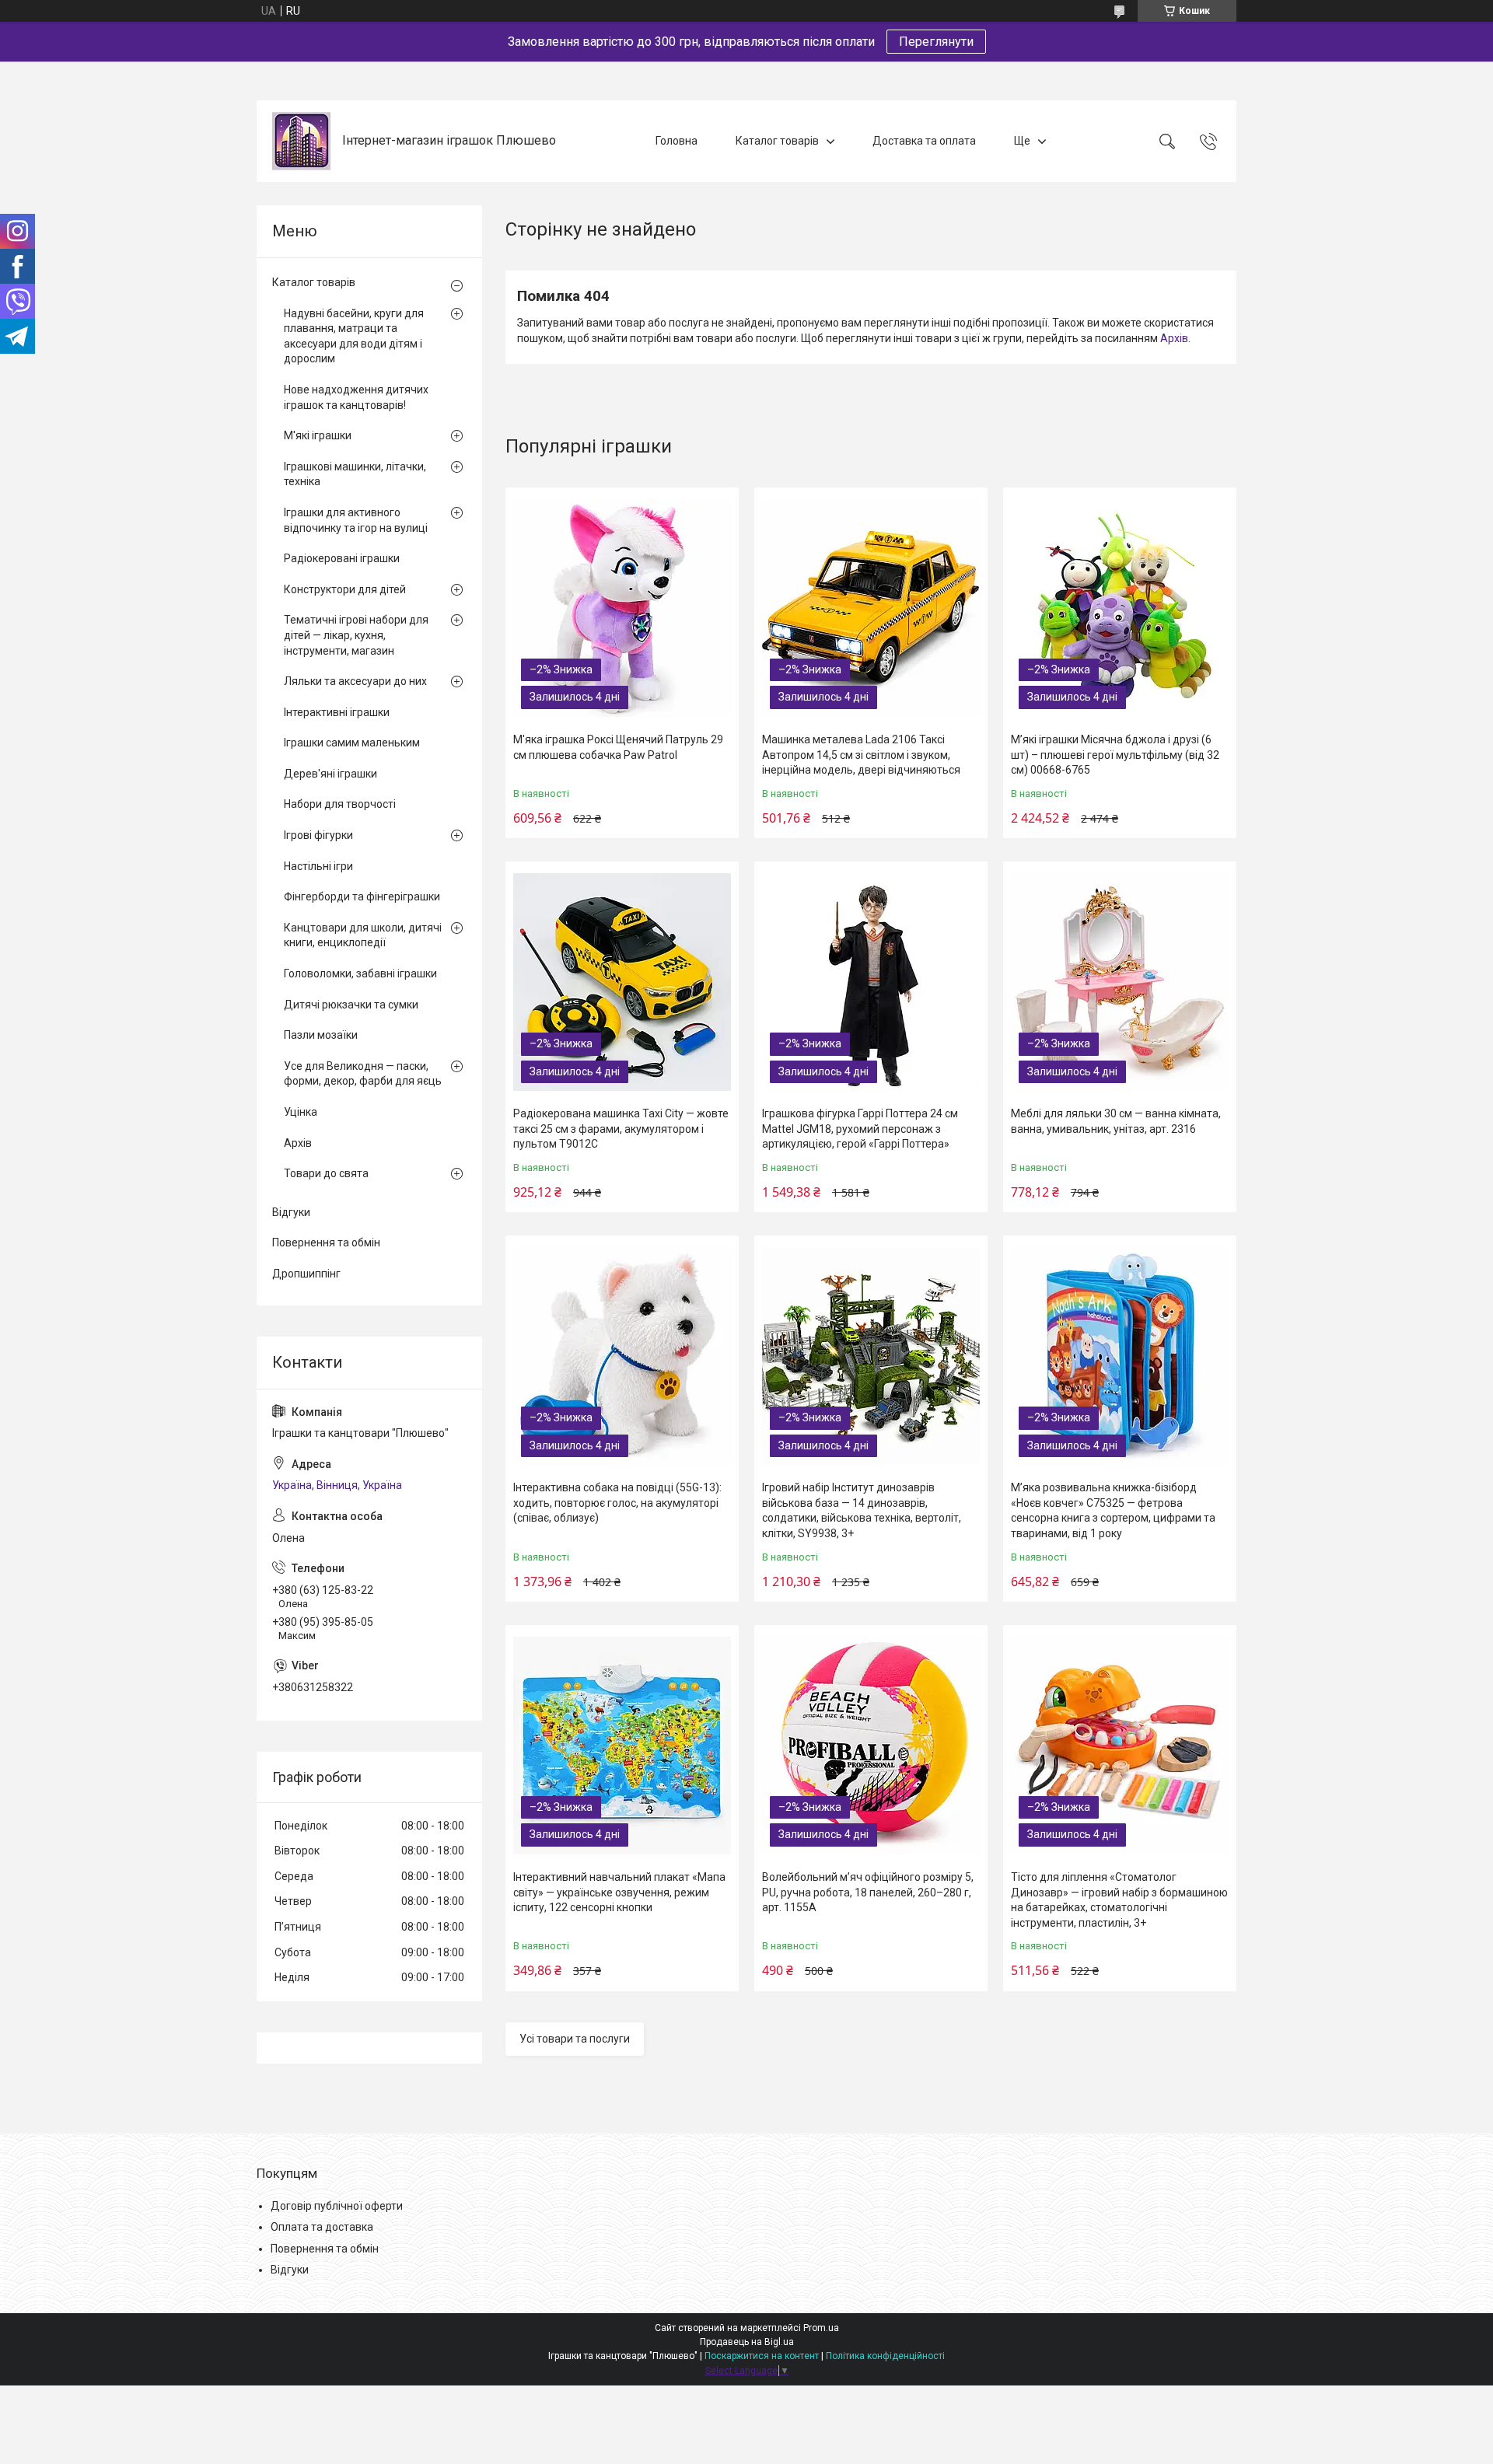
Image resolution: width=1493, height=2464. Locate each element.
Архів (1174, 338)
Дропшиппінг (306, 1274)
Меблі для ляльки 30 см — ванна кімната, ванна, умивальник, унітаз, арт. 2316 (1116, 1121)
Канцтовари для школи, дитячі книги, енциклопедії (363, 935)
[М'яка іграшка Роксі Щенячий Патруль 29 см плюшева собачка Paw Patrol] (622, 608)
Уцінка (301, 1112)
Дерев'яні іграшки (330, 774)
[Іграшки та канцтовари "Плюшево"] (301, 141)
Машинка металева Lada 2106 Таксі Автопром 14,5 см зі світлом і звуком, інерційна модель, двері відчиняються (861, 755)
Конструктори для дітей (345, 589)
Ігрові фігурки (318, 835)
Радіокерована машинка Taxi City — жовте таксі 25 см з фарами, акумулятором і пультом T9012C (621, 1129)
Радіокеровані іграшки (342, 558)
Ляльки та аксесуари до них (355, 681)
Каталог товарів (777, 141)
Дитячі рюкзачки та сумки (351, 1005)
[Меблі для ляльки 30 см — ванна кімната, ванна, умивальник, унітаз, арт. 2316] (1120, 982)
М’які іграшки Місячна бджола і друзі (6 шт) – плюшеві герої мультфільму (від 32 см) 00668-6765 (1115, 755)
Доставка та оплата (924, 141)
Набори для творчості (340, 804)
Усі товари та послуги (575, 2039)
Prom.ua (821, 2328)
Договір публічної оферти (337, 2206)
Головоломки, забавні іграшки (360, 973)
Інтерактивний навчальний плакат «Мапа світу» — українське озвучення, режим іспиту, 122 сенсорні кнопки (619, 1892)
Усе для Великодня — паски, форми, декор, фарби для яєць (363, 1074)
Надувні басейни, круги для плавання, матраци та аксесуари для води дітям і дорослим (354, 336)
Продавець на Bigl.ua (747, 2342)
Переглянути (936, 42)
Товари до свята (326, 1173)
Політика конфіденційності (885, 2356)
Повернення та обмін (326, 1242)
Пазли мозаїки (321, 1035)
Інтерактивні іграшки (337, 712)
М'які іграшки (318, 435)
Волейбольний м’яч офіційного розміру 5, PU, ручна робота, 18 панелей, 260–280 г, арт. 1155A (868, 1892)
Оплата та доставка (322, 2227)
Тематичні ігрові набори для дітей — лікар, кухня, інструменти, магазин (356, 635)
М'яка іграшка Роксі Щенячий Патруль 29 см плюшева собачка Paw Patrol (618, 747)
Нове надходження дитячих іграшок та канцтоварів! (356, 397)
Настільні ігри (318, 866)
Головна (677, 141)
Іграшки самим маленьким (352, 743)
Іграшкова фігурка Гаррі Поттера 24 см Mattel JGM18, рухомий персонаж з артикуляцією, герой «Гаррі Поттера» (860, 1129)
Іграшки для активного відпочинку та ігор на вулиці (356, 520)
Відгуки (291, 1212)
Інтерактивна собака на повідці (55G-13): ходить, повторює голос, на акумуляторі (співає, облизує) (617, 1503)
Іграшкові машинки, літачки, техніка (355, 474)
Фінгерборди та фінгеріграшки (362, 896)
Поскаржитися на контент (762, 2356)
